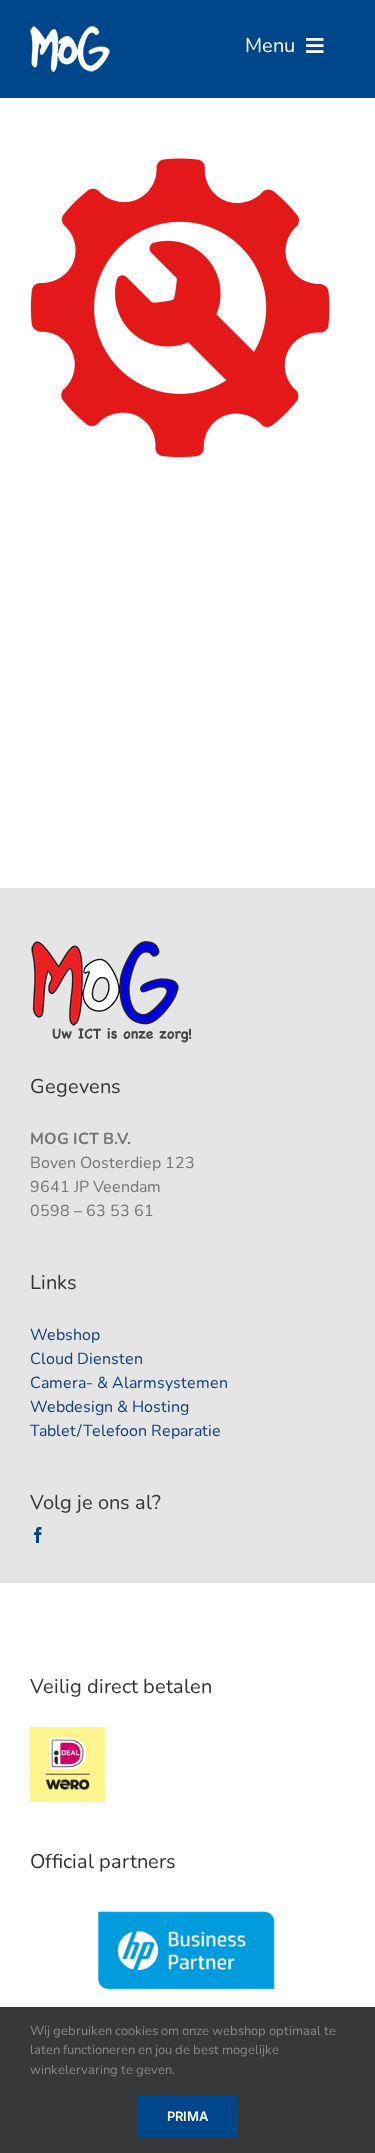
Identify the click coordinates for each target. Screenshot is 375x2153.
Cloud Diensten (86, 1359)
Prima (187, 2116)
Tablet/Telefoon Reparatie (125, 1431)
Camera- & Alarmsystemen (129, 1383)
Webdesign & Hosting (109, 1407)
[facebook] (38, 1535)
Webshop (65, 1335)
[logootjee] (113, 946)
